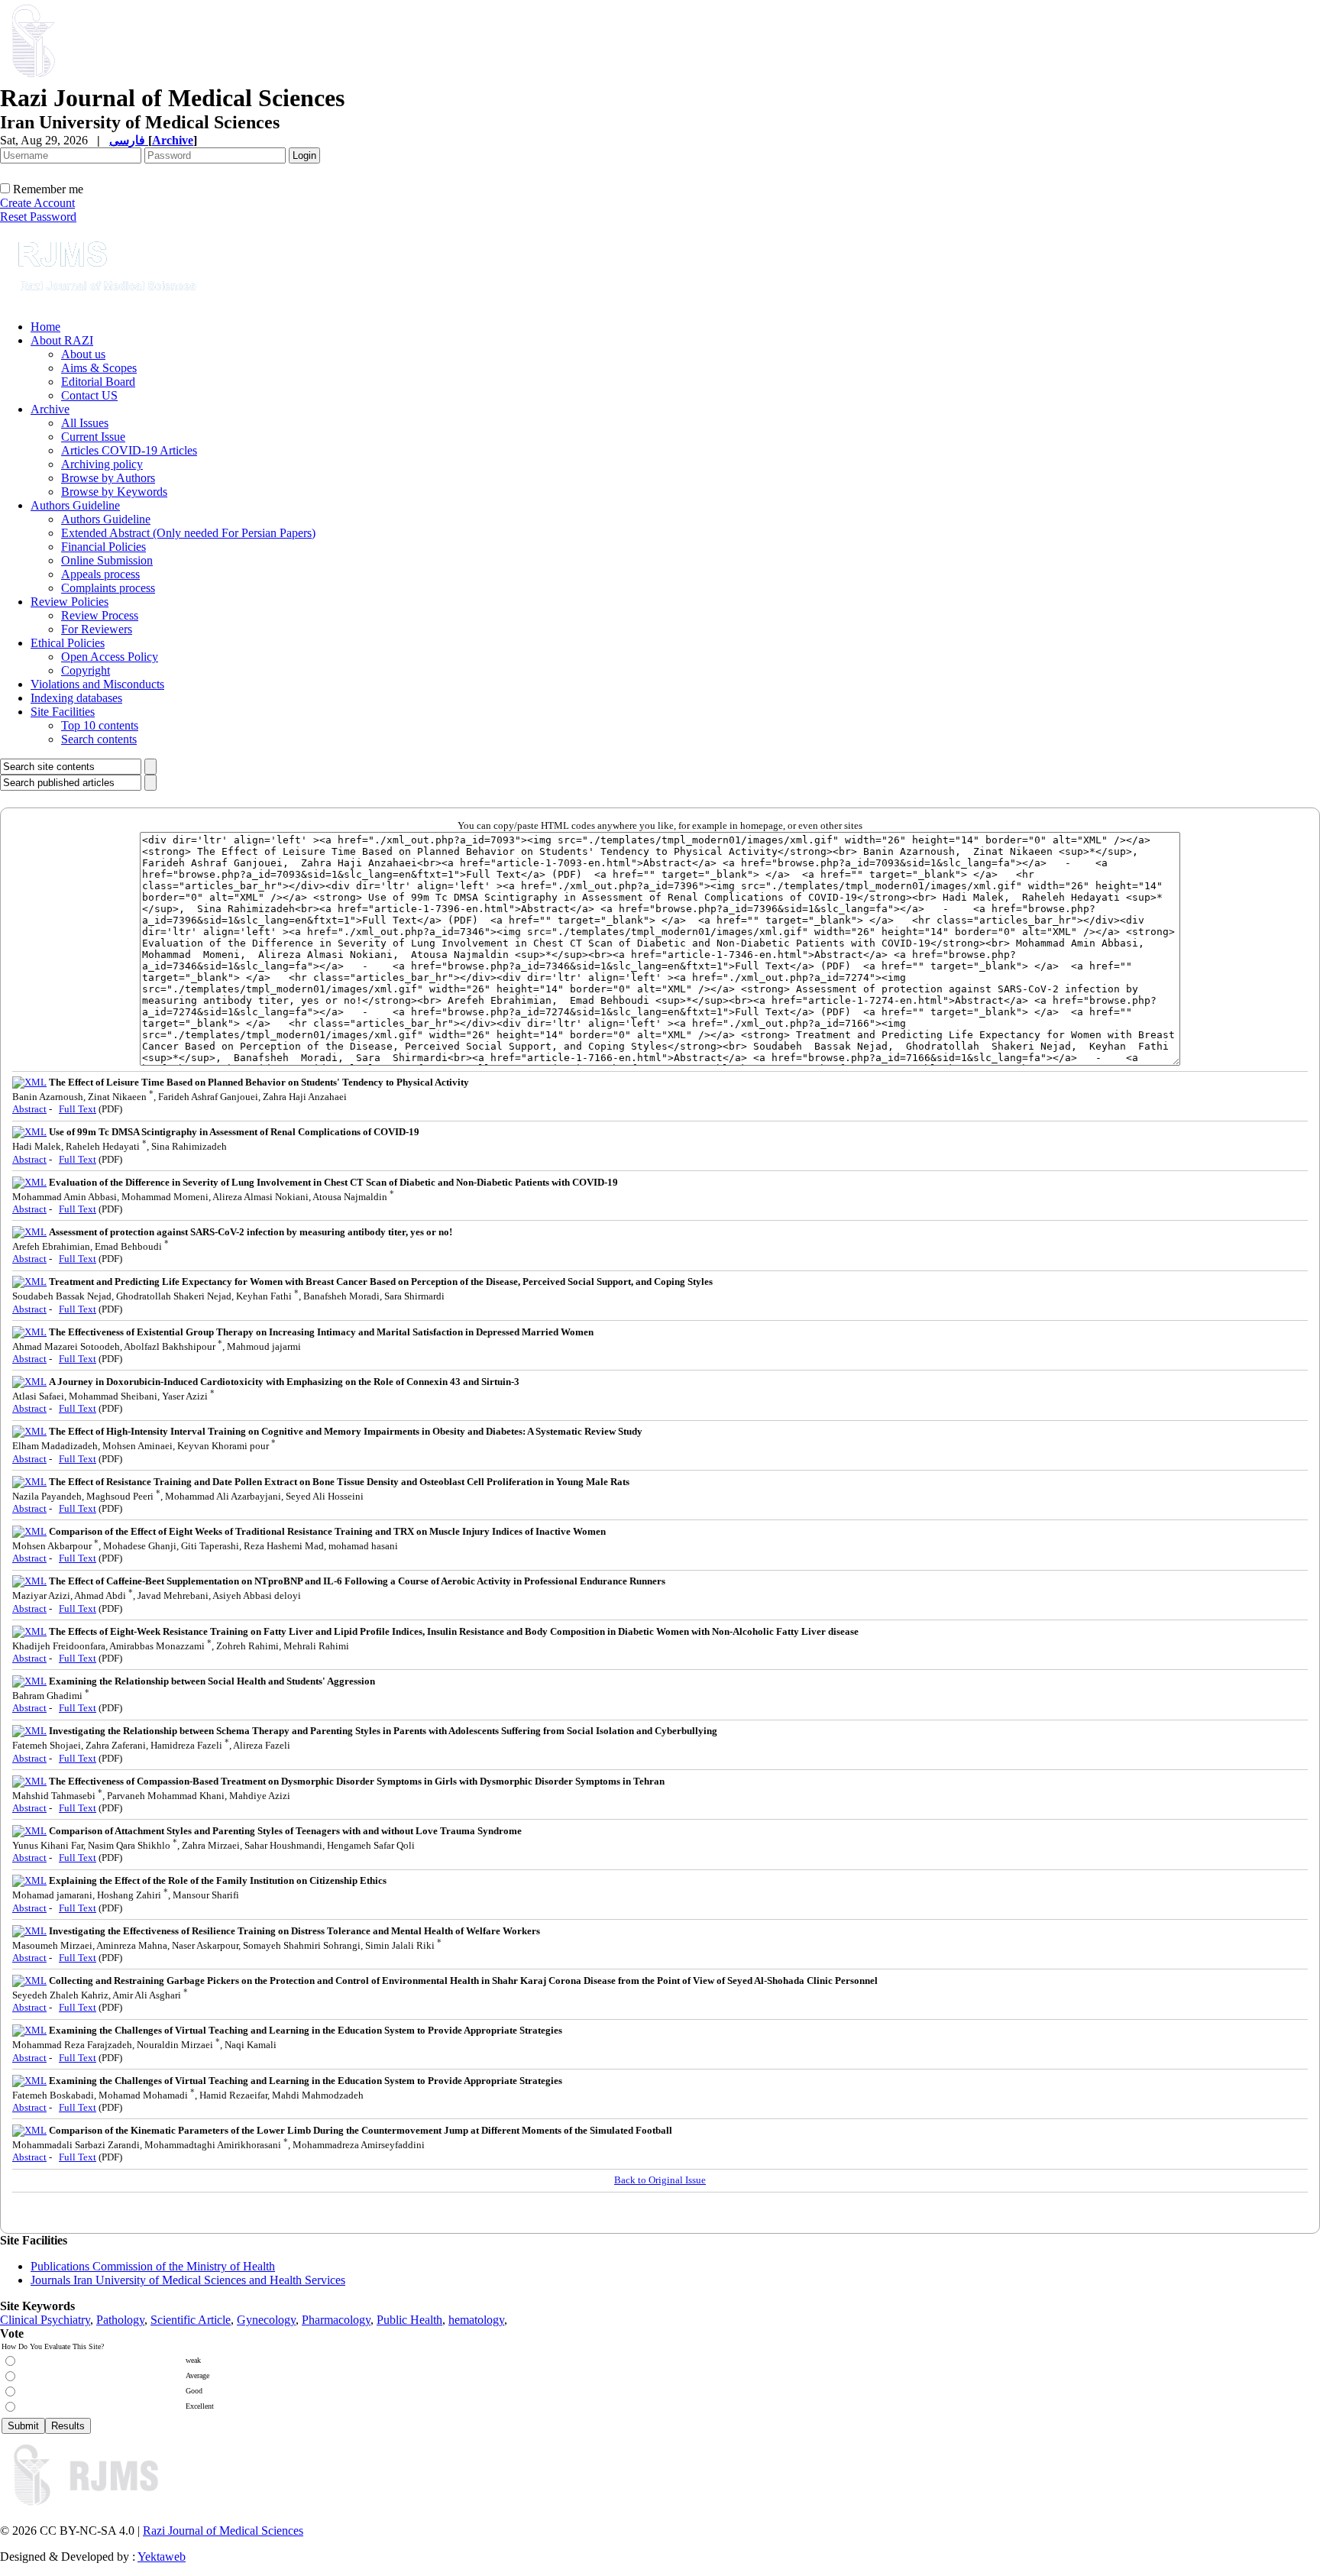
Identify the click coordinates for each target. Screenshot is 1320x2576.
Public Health (409, 2320)
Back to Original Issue (660, 2180)
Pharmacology (336, 2320)
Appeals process (100, 574)
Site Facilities (63, 712)
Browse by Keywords (114, 492)
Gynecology (266, 2320)
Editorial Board (98, 382)
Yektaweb (162, 2557)
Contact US (89, 395)
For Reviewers (97, 629)
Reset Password (38, 217)
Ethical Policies (68, 643)
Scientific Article (191, 2320)
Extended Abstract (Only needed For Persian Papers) (188, 533)
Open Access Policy (110, 657)
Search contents (99, 739)
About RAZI (62, 340)
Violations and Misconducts (97, 684)
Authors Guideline (75, 505)
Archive (50, 409)
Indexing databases (76, 698)
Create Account (37, 203)
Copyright (86, 670)
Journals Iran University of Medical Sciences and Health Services (188, 2280)
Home (45, 327)
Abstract (29, 1109)
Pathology (120, 2320)
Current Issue (93, 437)
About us (83, 354)
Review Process (100, 615)
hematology (476, 2320)
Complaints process (108, 588)
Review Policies (70, 602)
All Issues (85, 423)
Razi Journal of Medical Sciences (223, 2531)
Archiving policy (102, 464)
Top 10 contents (100, 725)
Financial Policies (104, 547)
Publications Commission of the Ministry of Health (153, 2266)
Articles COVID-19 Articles (129, 450)
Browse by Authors (108, 478)
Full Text (78, 1109)
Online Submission (107, 560)
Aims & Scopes (99, 368)
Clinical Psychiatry (45, 2320)
